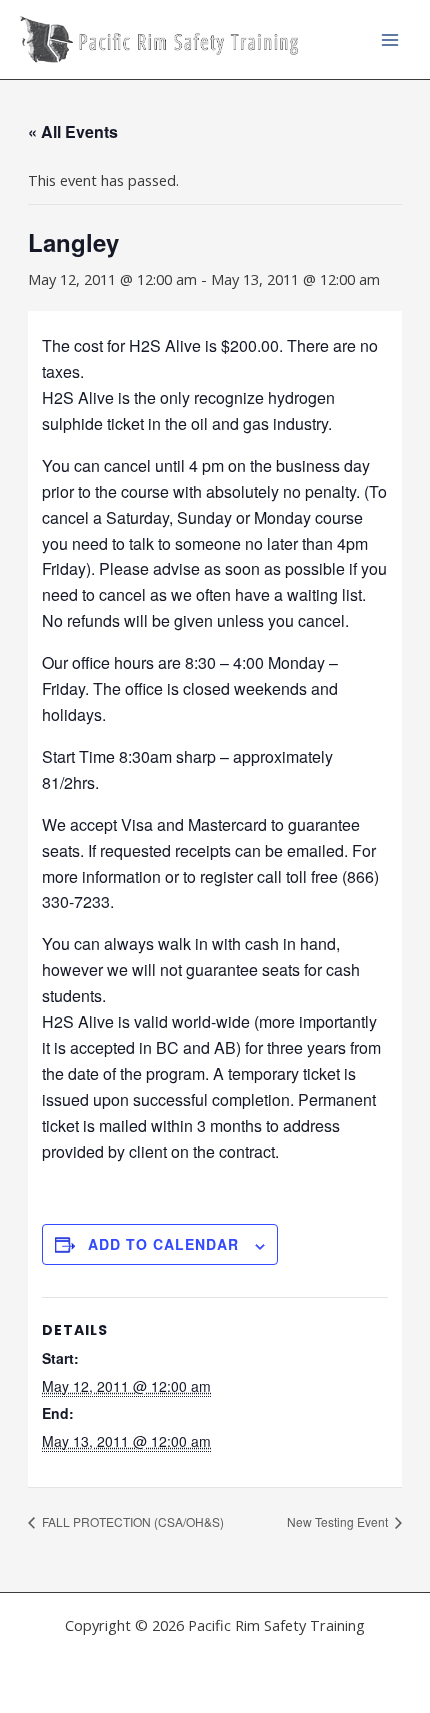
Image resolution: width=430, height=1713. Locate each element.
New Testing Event (339, 1521)
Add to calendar (163, 1244)
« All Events (73, 131)
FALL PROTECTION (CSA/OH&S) (131, 1521)
